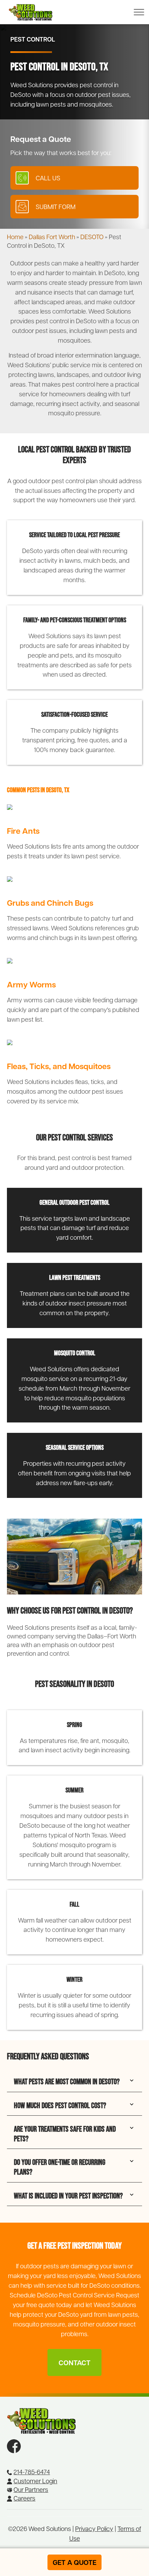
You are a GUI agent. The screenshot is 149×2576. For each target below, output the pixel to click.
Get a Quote (74, 2562)
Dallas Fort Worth (52, 237)
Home (15, 237)
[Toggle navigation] (137, 12)
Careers (24, 2498)
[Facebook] (14, 2444)
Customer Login (35, 2481)
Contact (74, 2362)
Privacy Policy (94, 2528)
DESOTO (92, 237)
